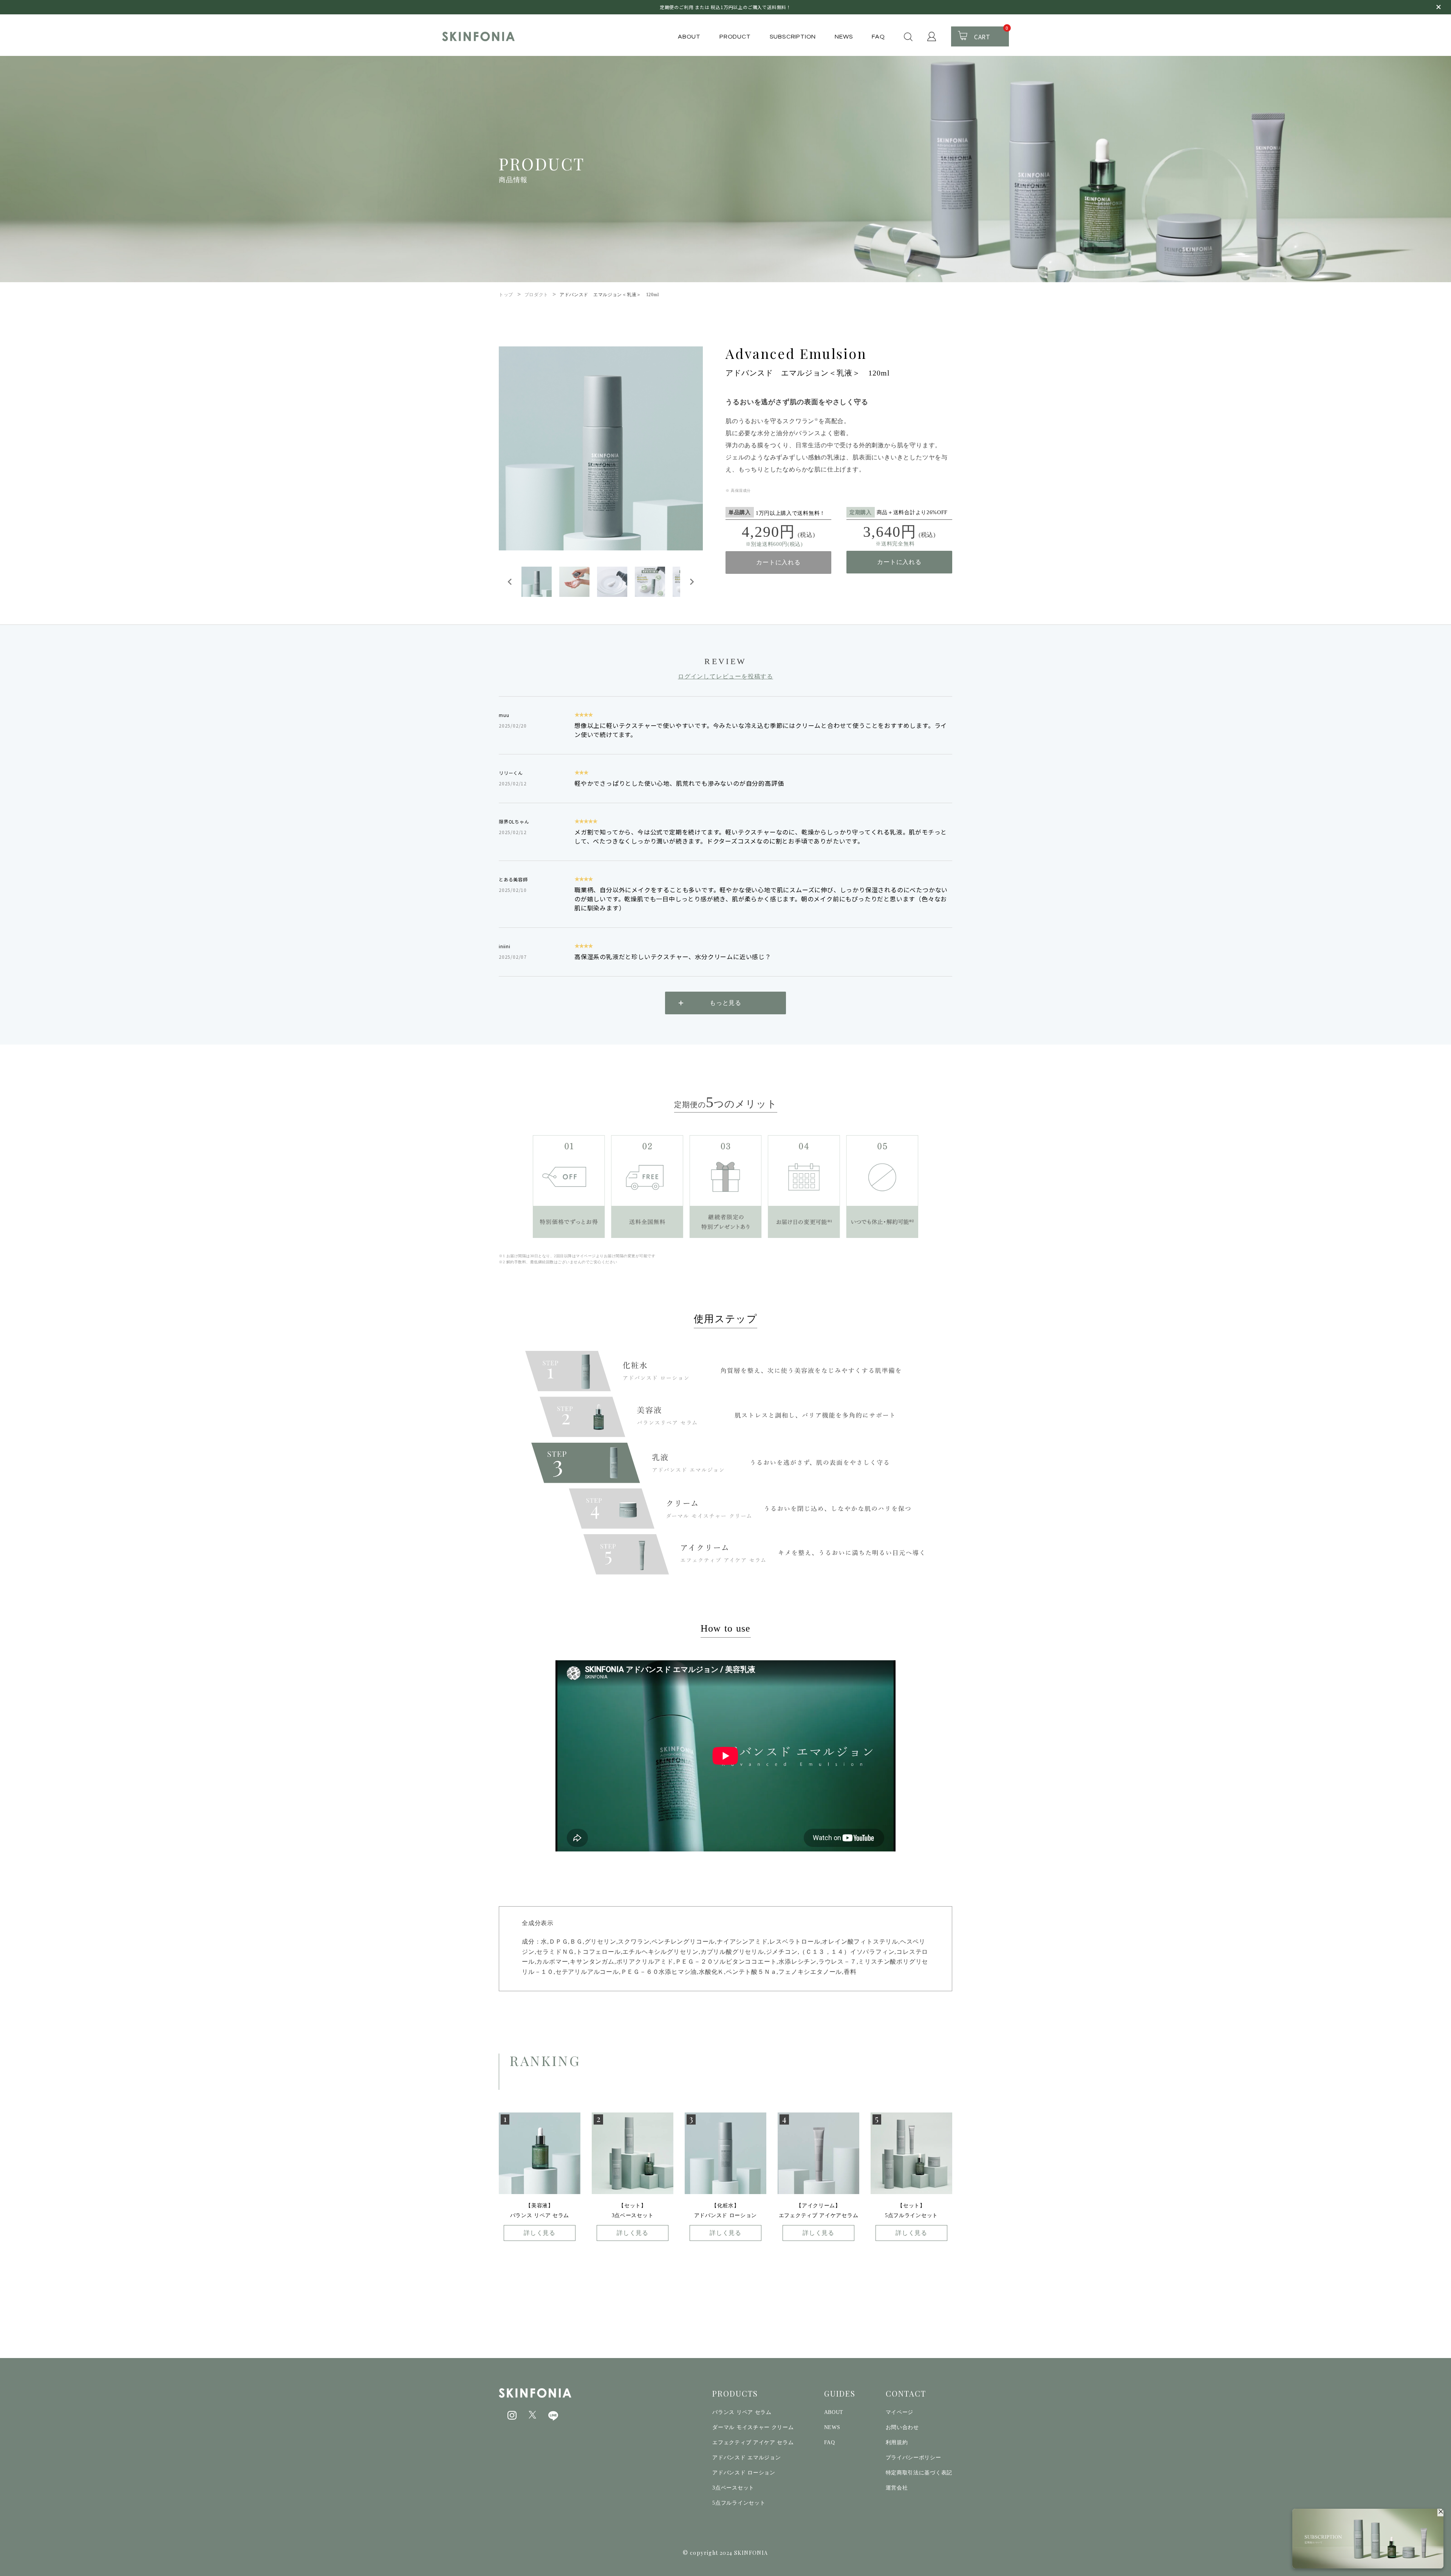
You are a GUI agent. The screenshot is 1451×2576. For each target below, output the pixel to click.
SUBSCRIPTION (793, 37)
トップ (506, 295)
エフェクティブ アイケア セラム (753, 2442)
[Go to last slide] (510, 582)
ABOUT (689, 37)
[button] (537, 582)
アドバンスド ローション (744, 2473)
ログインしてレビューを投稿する (725, 676)
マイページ (900, 2412)
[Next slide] (691, 582)
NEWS (844, 37)
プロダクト (536, 295)
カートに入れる (778, 562)
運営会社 (897, 2488)
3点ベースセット (733, 2488)
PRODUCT (735, 37)
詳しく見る (540, 2233)
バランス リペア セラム (742, 2412)
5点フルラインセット (739, 2503)
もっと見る (725, 1003)
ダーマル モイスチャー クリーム (753, 2427)
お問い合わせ (902, 2427)
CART (991, 34)
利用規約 (897, 2442)
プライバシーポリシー (913, 2458)
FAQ (878, 37)
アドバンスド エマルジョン (746, 2458)
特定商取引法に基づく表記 (919, 2473)
